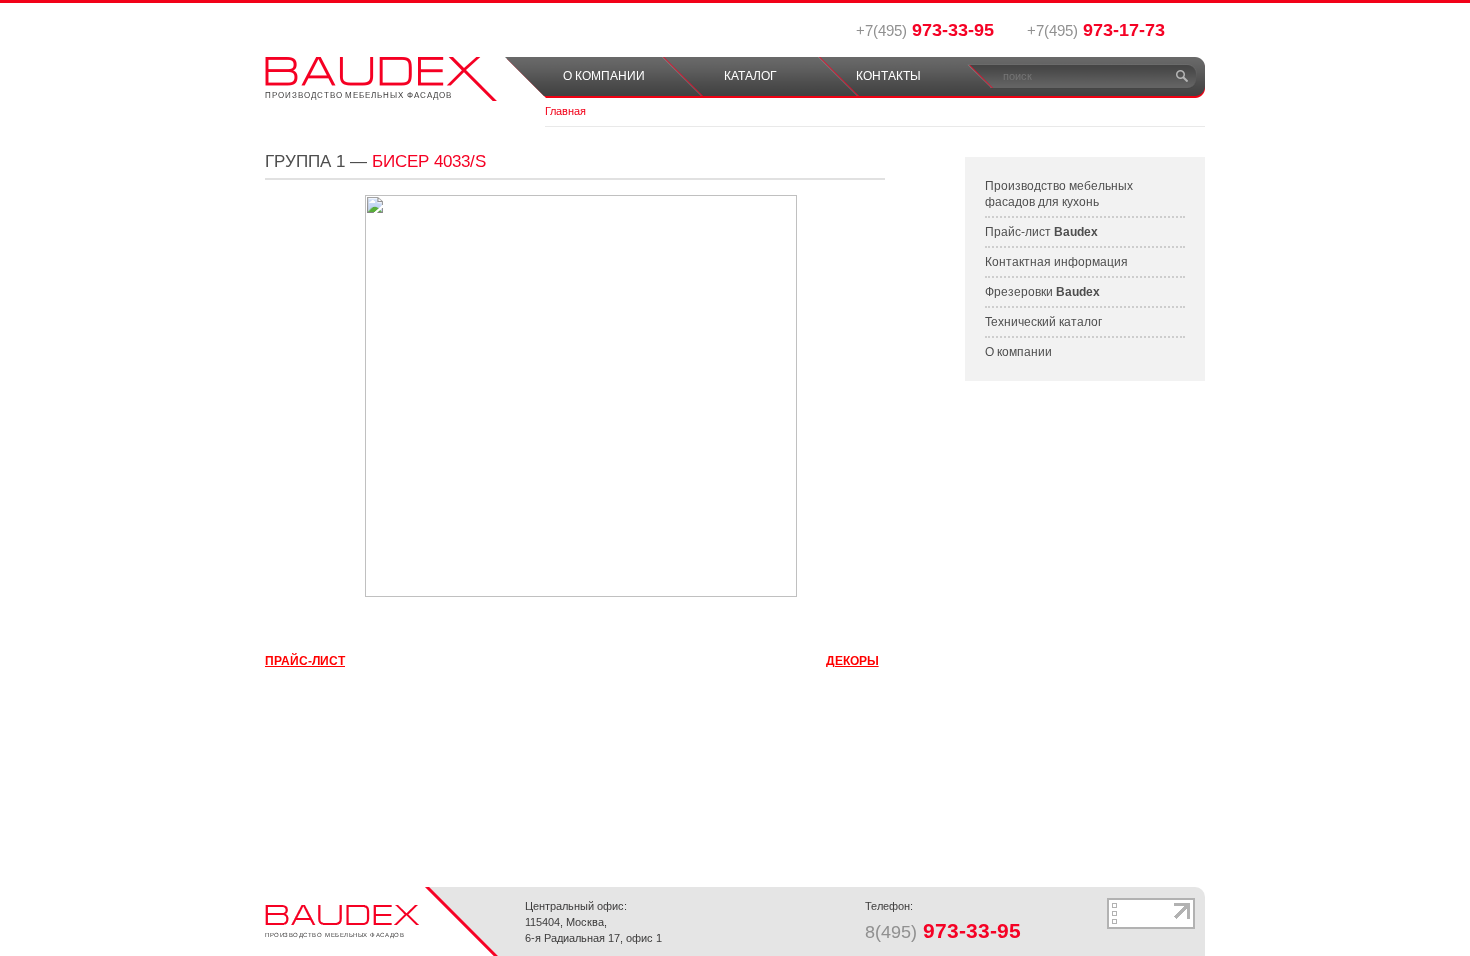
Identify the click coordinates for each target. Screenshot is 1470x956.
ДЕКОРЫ (852, 661)
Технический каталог (1043, 322)
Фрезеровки (1042, 292)
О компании (1018, 352)
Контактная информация (1056, 262)
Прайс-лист (1041, 232)
